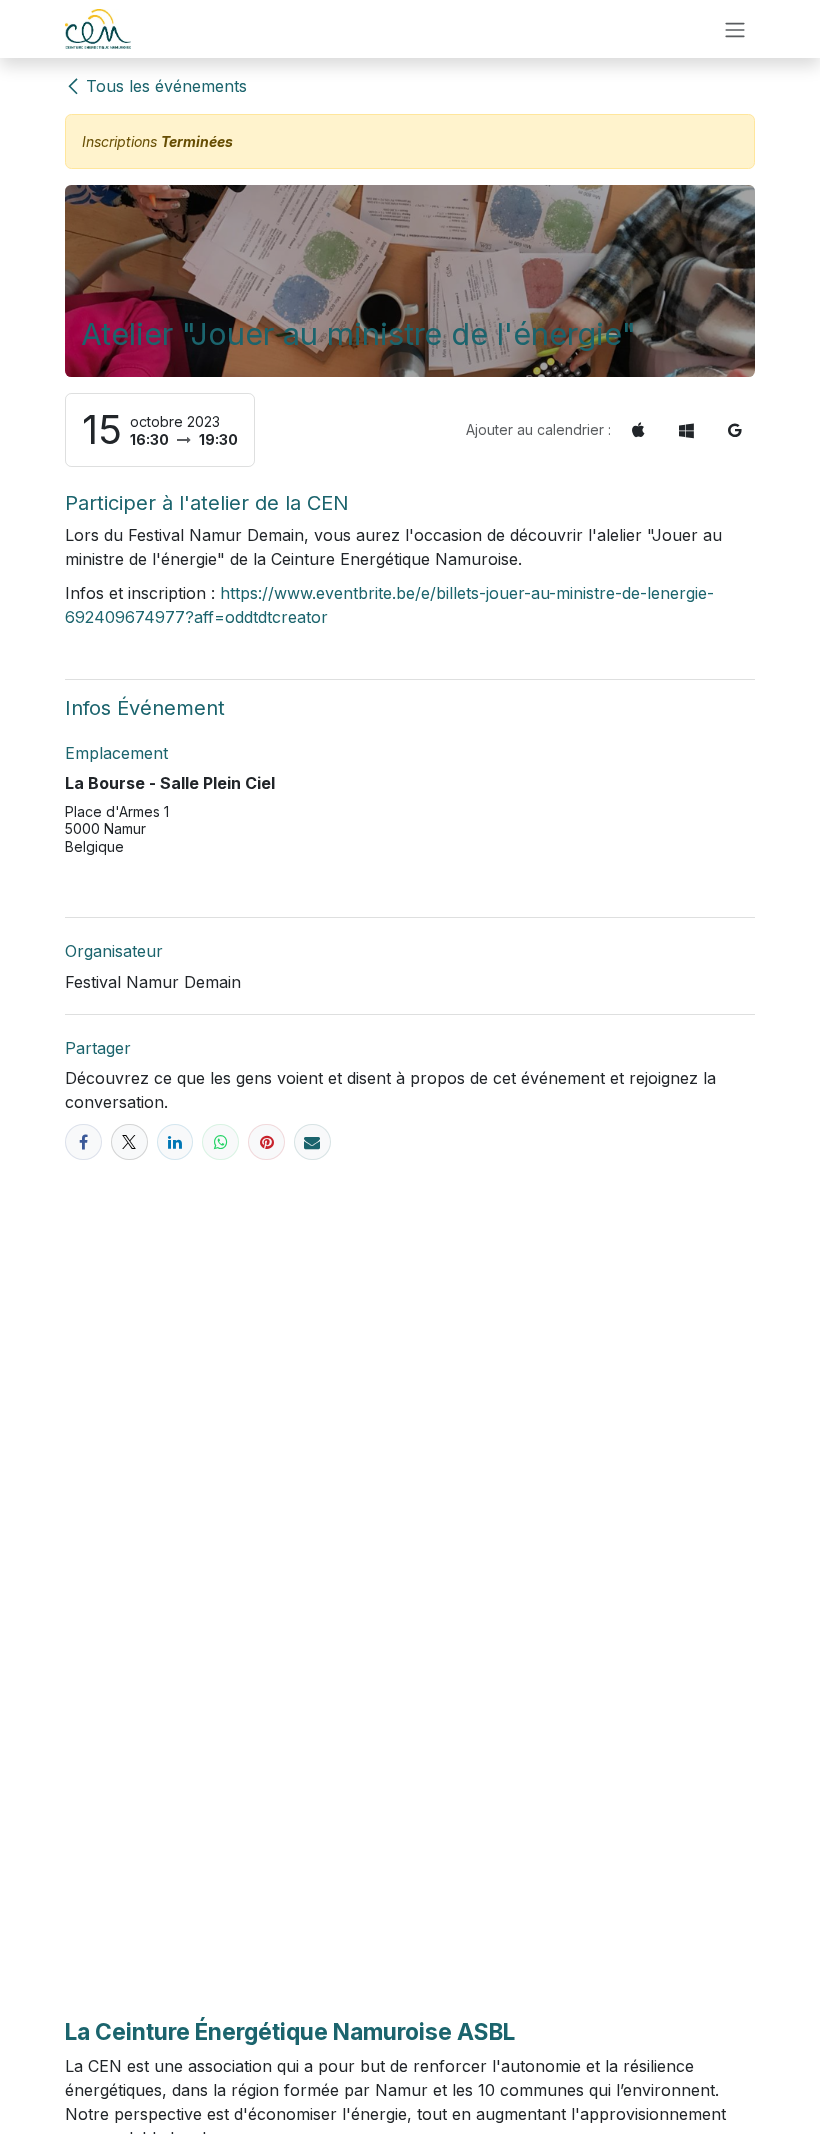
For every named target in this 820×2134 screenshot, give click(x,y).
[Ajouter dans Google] (735, 430)
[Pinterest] (266, 1142)
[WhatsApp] (220, 1142)
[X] (129, 1142)
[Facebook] (83, 1142)
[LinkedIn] (175, 1142)
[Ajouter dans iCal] (638, 430)
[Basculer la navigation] (735, 29)
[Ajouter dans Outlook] (686, 430)
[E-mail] (312, 1142)
